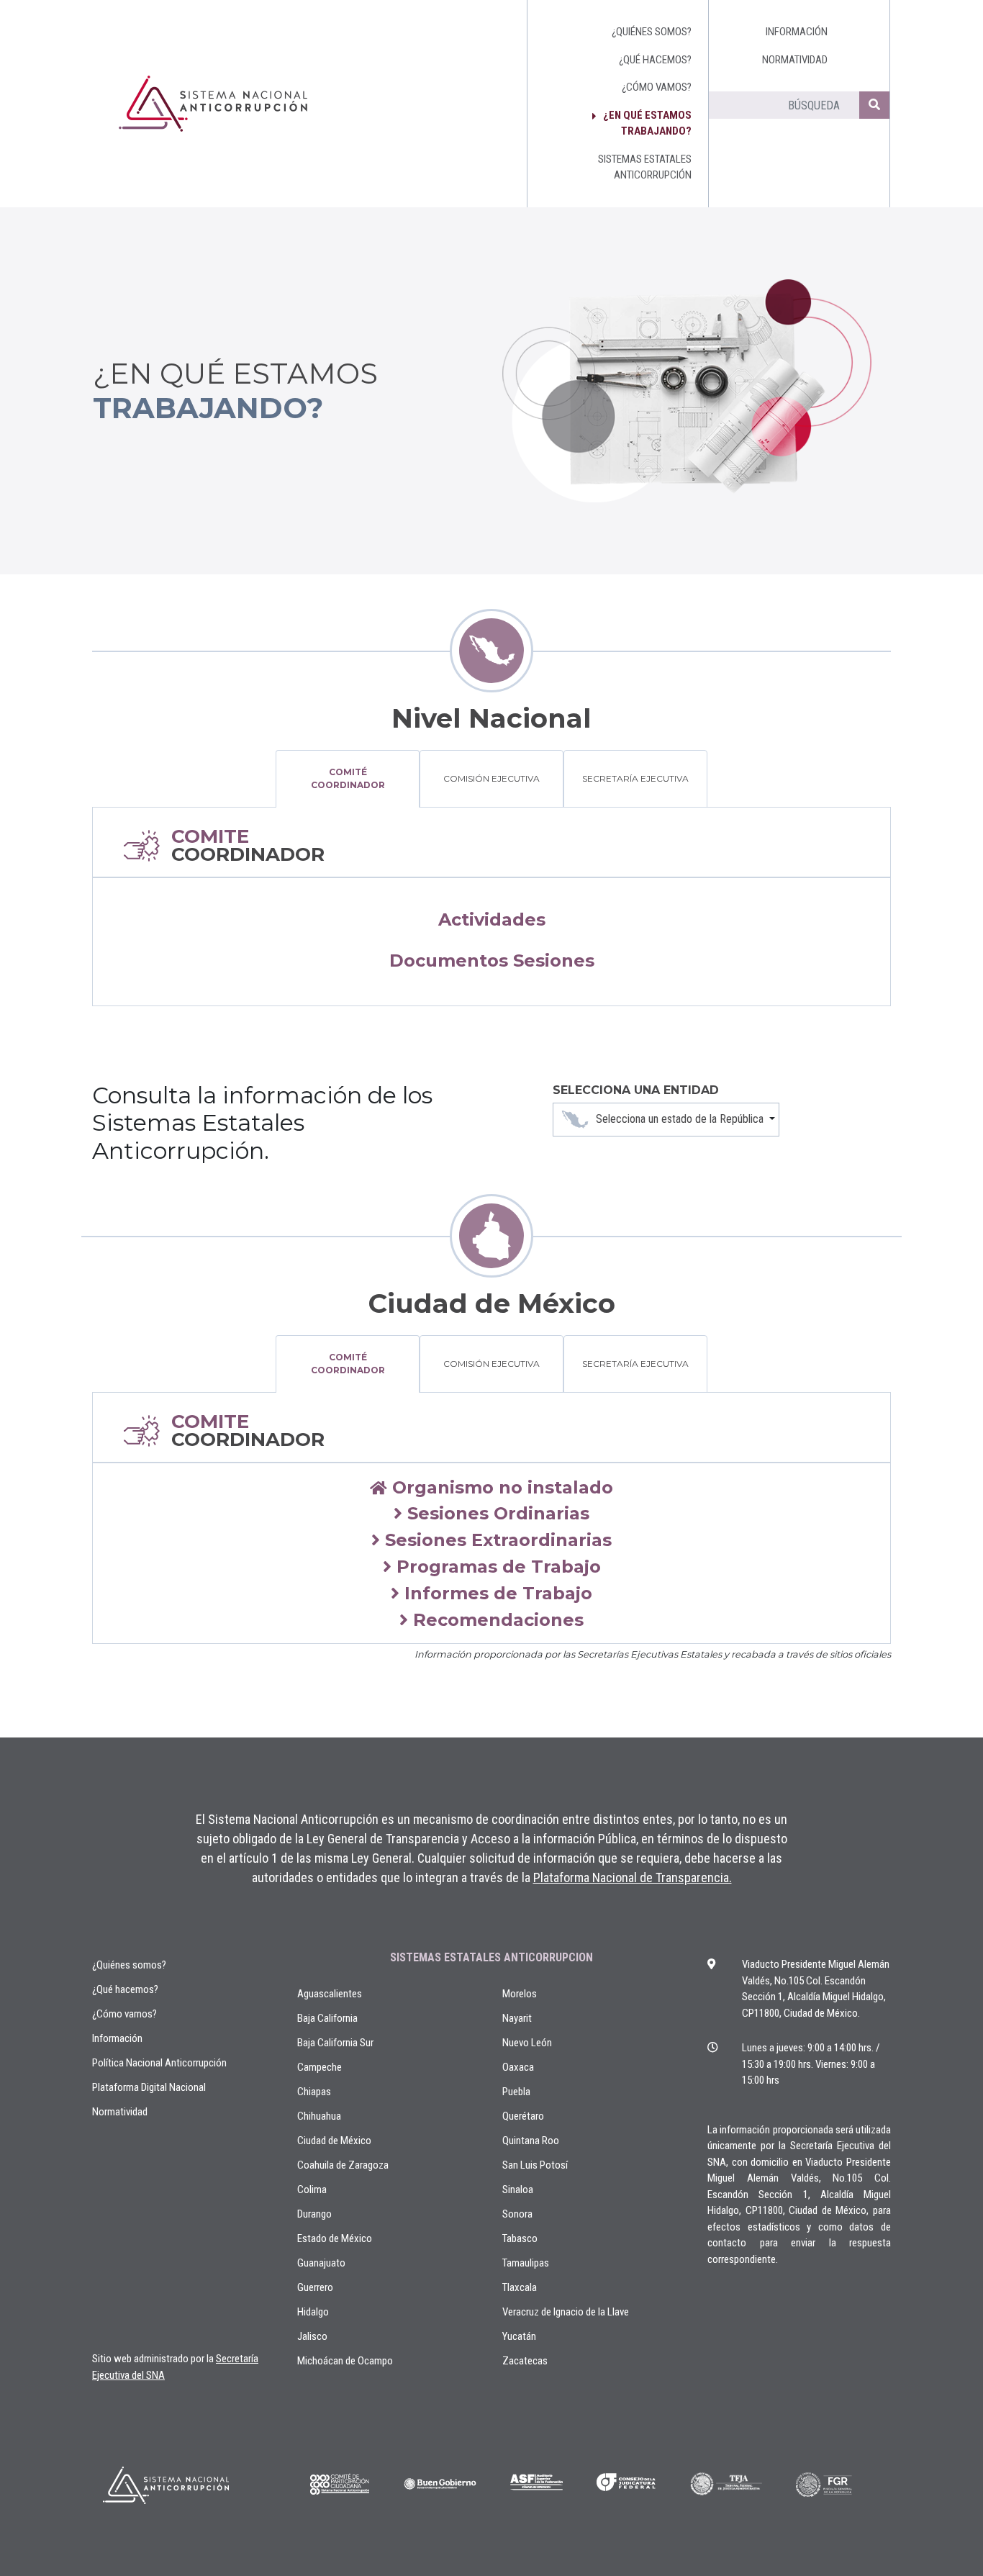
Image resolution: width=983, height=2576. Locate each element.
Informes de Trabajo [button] (496, 1593)
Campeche (320, 2067)
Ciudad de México (334, 2141)
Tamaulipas (526, 2263)
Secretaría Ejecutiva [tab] (635, 778)
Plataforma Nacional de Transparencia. (633, 1877)
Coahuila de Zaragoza (343, 2165)
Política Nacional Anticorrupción (159, 2063)
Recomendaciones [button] (496, 1620)
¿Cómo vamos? (124, 2014)
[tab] (491, 1488)
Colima (312, 2189)
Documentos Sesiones (492, 961)
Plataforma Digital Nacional (149, 2087)
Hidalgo (313, 2312)
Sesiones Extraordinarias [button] (496, 1540)
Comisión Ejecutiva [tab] (491, 778)
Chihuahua (319, 2116)
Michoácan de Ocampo (345, 2361)
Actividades (492, 919)
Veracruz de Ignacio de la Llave (566, 2312)
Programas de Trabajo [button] (496, 1567)
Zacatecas (525, 2361)
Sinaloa (518, 2189)
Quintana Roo (531, 2141)
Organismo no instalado (500, 1487)
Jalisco (312, 2336)
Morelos (520, 1994)
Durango (314, 2214)
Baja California (327, 2018)
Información (117, 2038)
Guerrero (315, 2287)
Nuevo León (527, 2043)
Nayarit (517, 2018)
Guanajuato (321, 2263)
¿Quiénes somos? (129, 1965)
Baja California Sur (335, 2043)
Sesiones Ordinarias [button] (496, 1513)
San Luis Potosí (535, 2165)
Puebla (516, 2092)
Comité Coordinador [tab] (348, 778)
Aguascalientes (330, 1994)
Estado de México (335, 2238)
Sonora (517, 2214)
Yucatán (519, 2336)
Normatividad (120, 2112)
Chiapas (314, 2092)
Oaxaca (518, 2067)
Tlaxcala (520, 2287)
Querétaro (523, 2116)
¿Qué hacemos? (125, 1989)
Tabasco (520, 2238)
